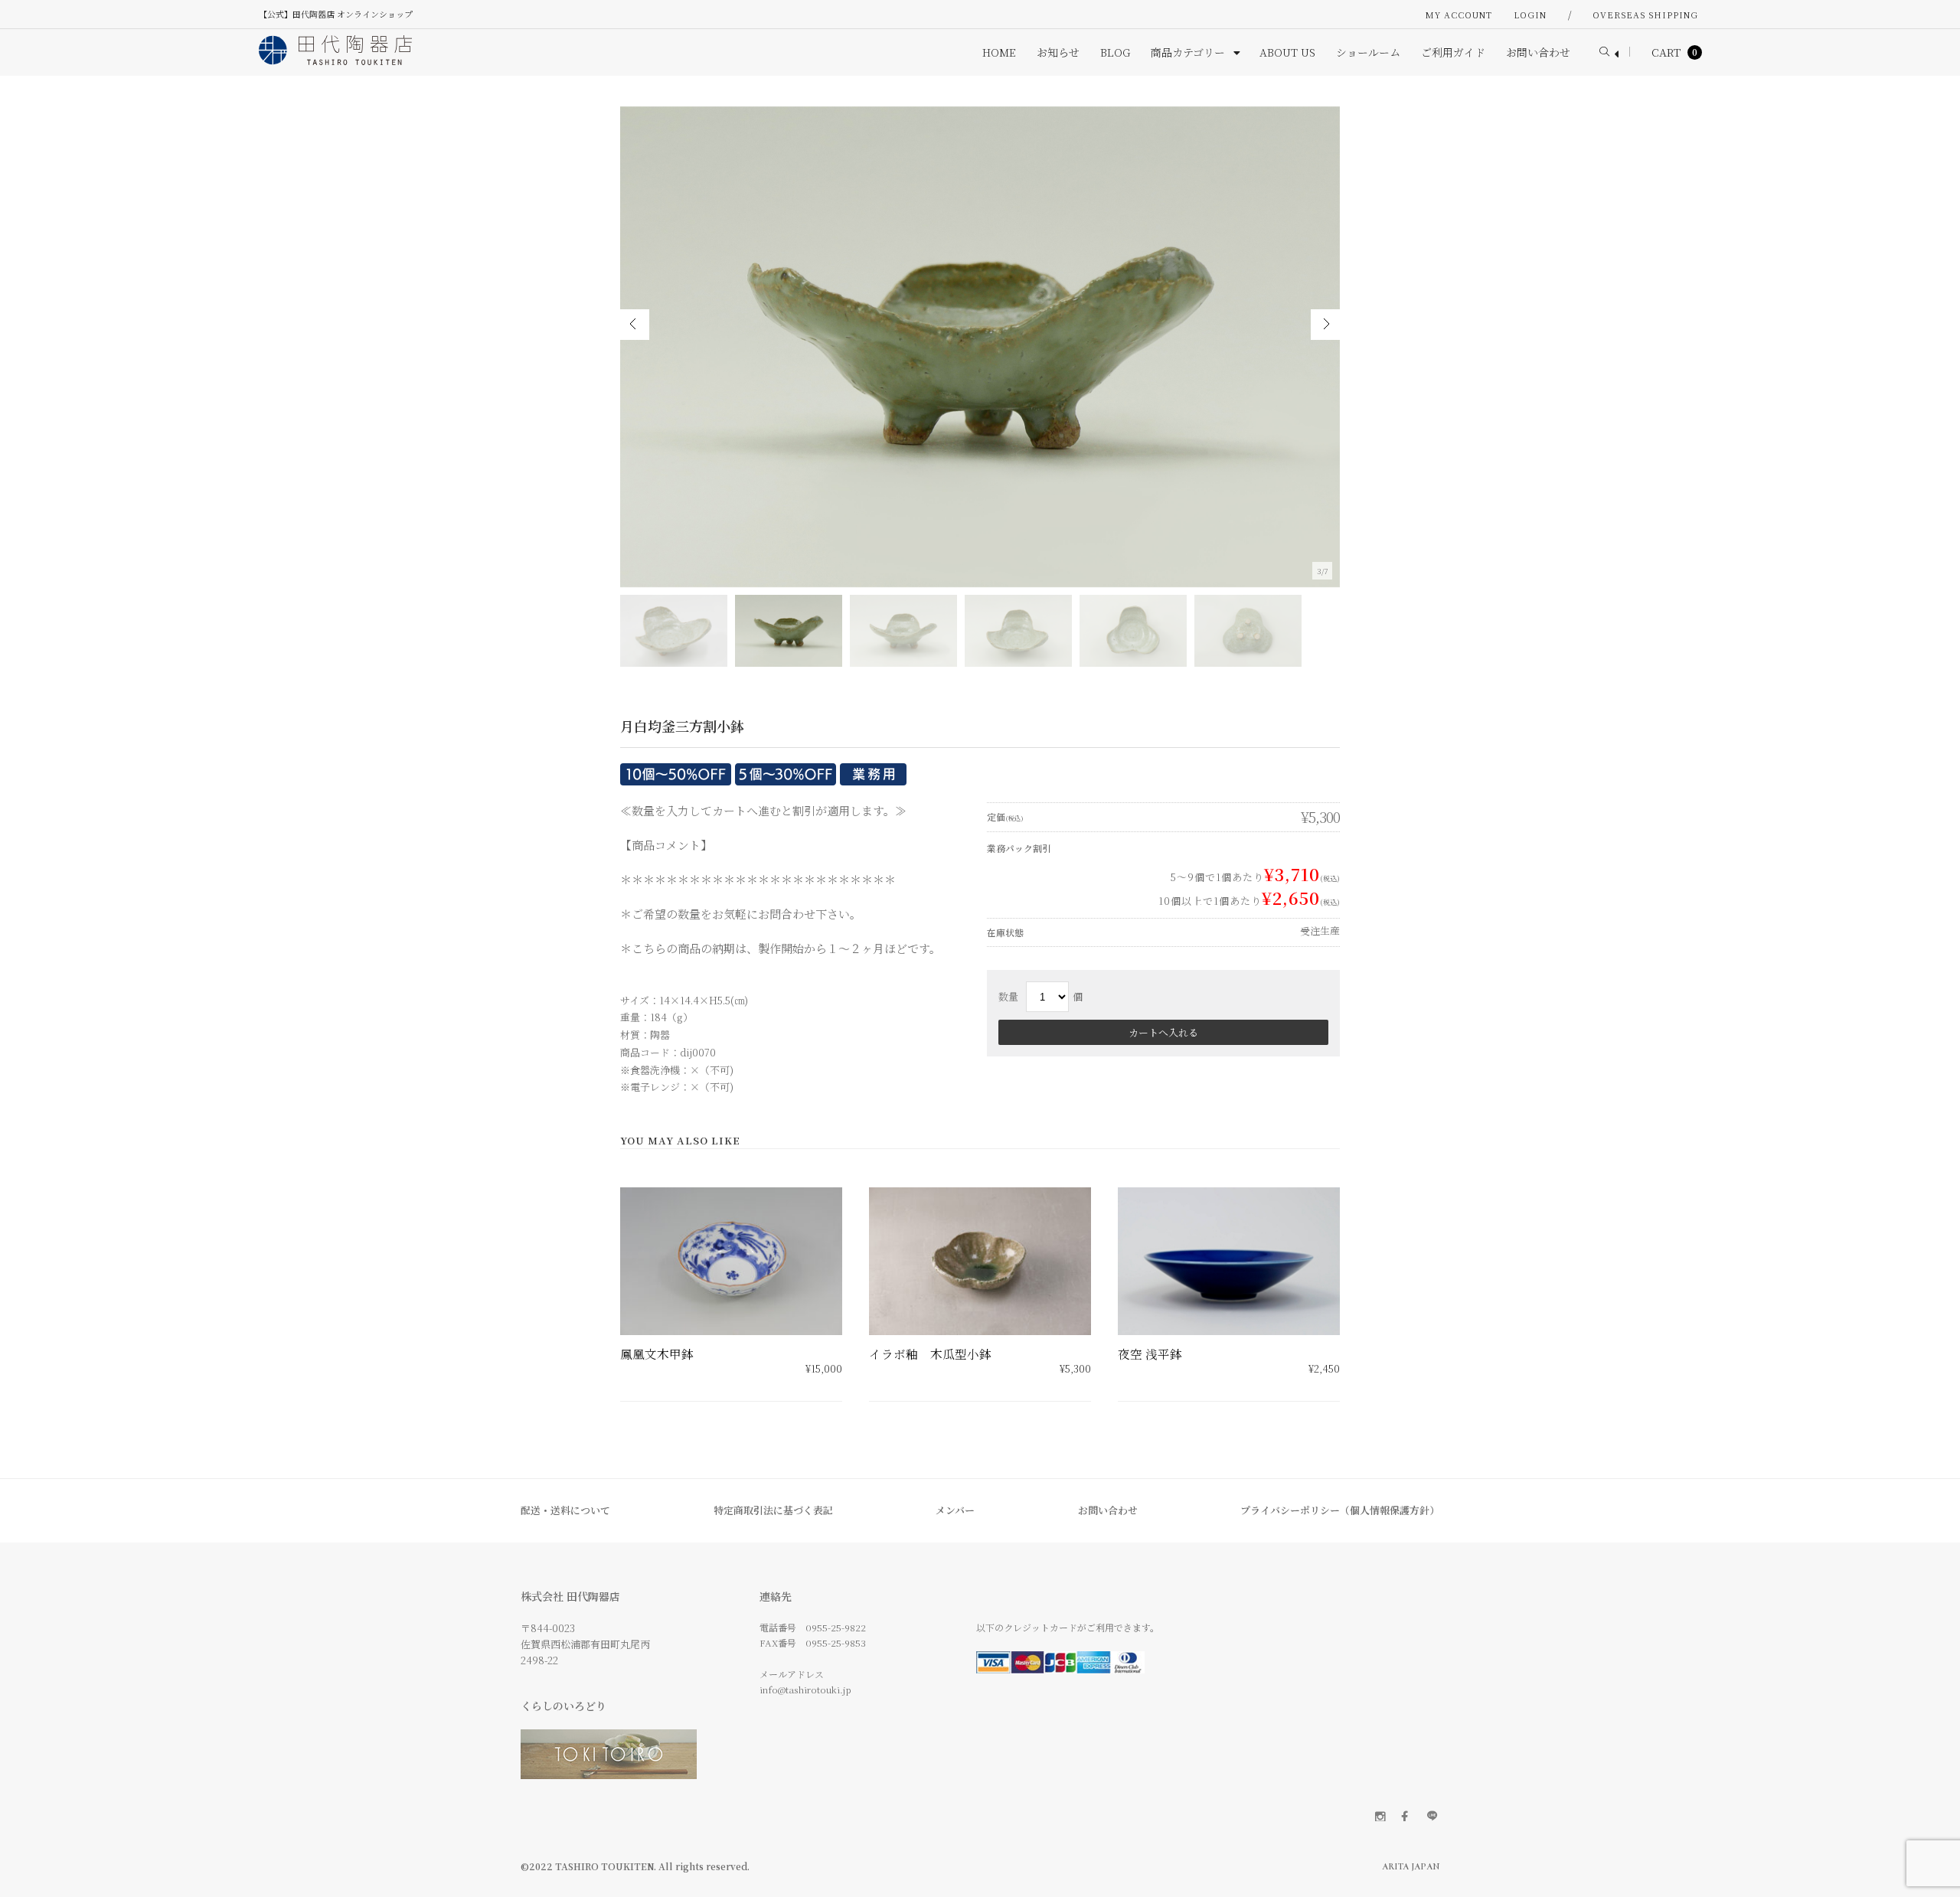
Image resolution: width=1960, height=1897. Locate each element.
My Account (1459, 15)
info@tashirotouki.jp (805, 1689)
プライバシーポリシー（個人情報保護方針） (1340, 1510)
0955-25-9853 (836, 1642)
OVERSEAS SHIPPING (1645, 15)
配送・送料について (565, 1510)
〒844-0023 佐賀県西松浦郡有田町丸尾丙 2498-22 (585, 1644)
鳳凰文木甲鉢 (657, 1354)
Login (1530, 15)
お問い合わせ (1108, 1510)
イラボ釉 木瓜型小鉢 (930, 1354)
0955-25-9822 (836, 1627)
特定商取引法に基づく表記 (773, 1510)
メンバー (955, 1510)
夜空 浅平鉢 (1150, 1354)
